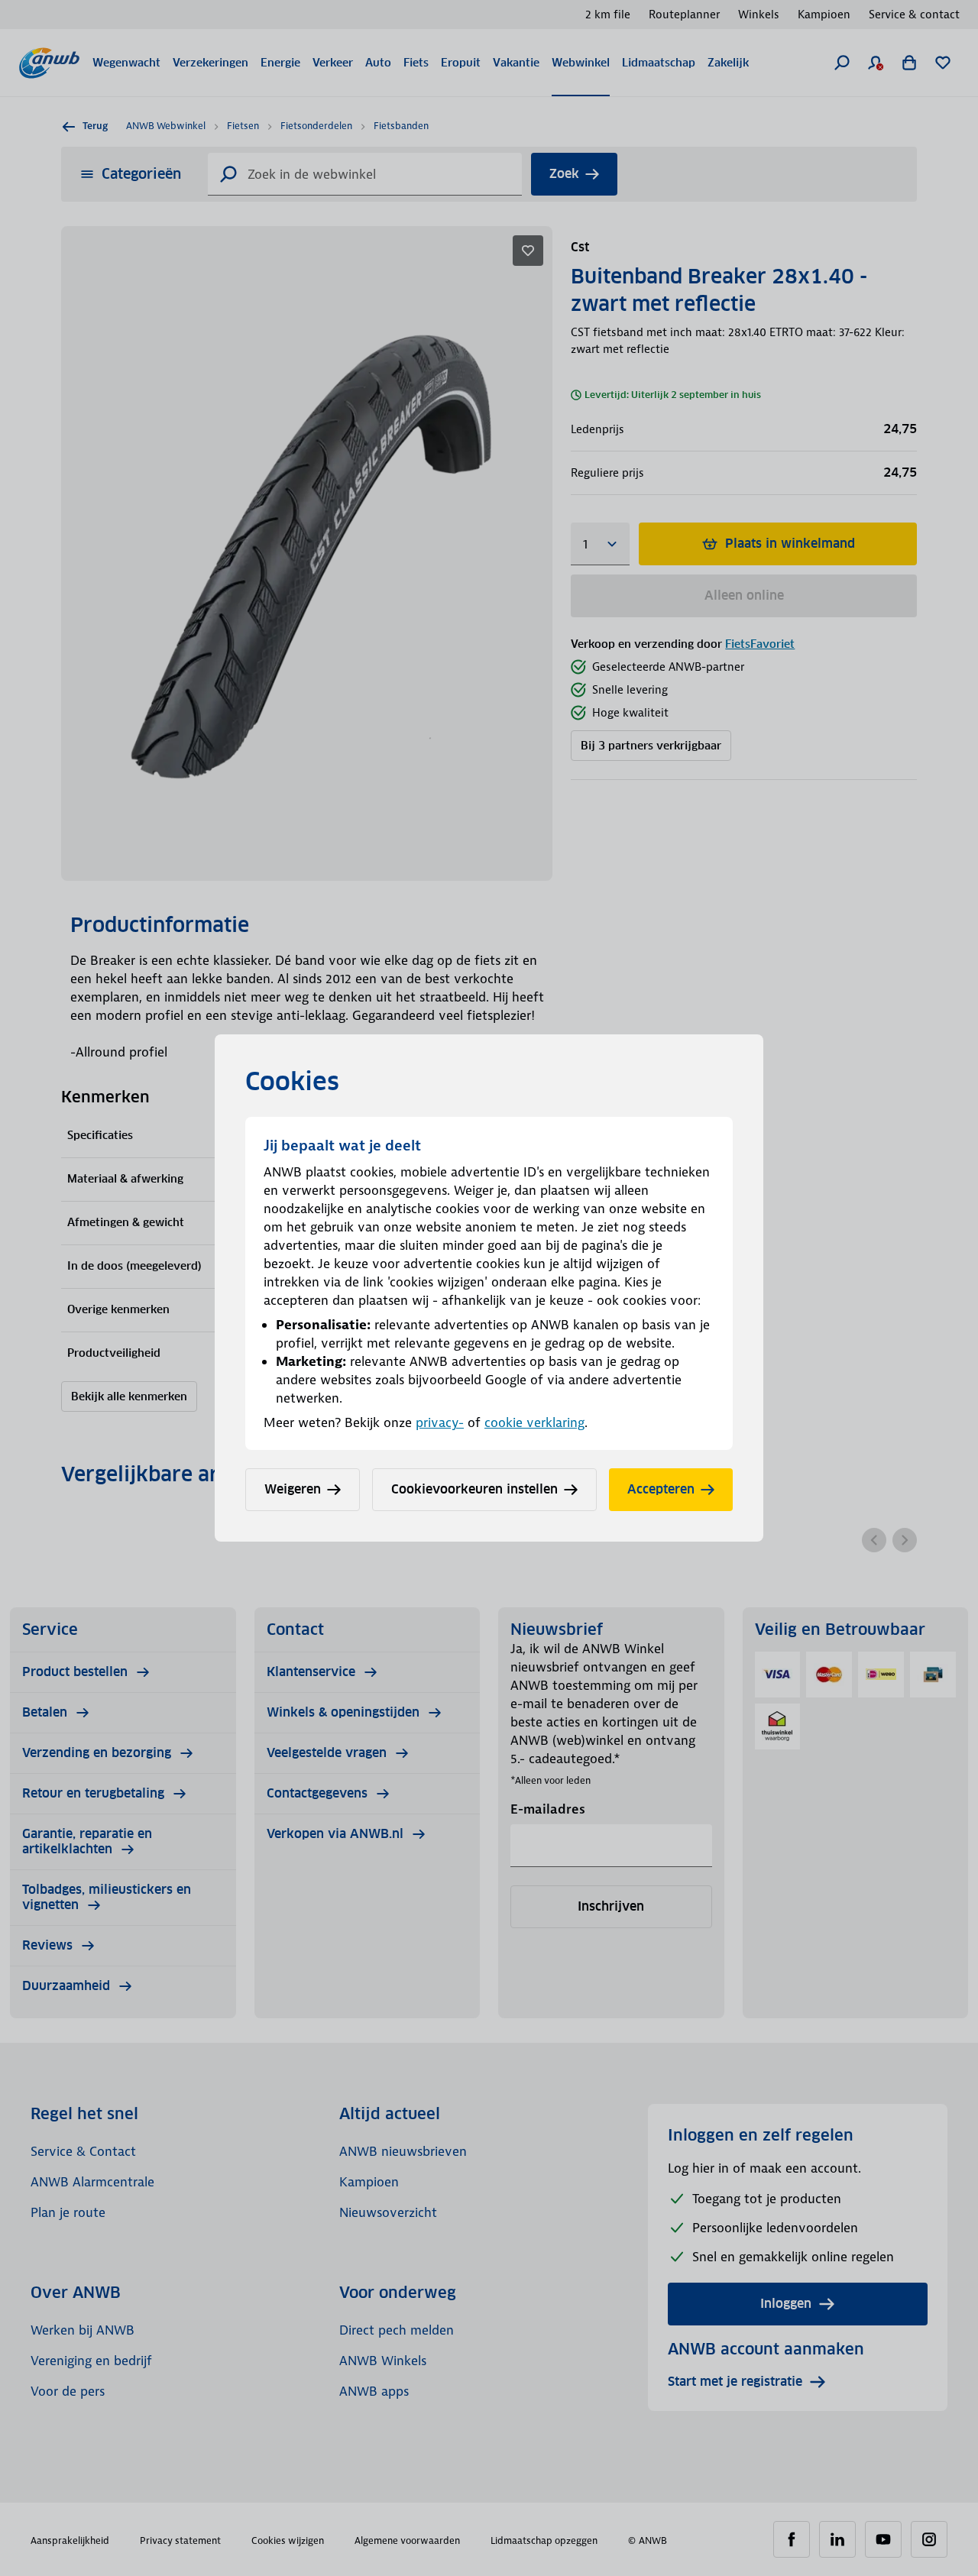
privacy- (440, 1422)
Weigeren (293, 1489)
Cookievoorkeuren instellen (474, 1489)
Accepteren (661, 1489)
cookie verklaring (534, 1422)
